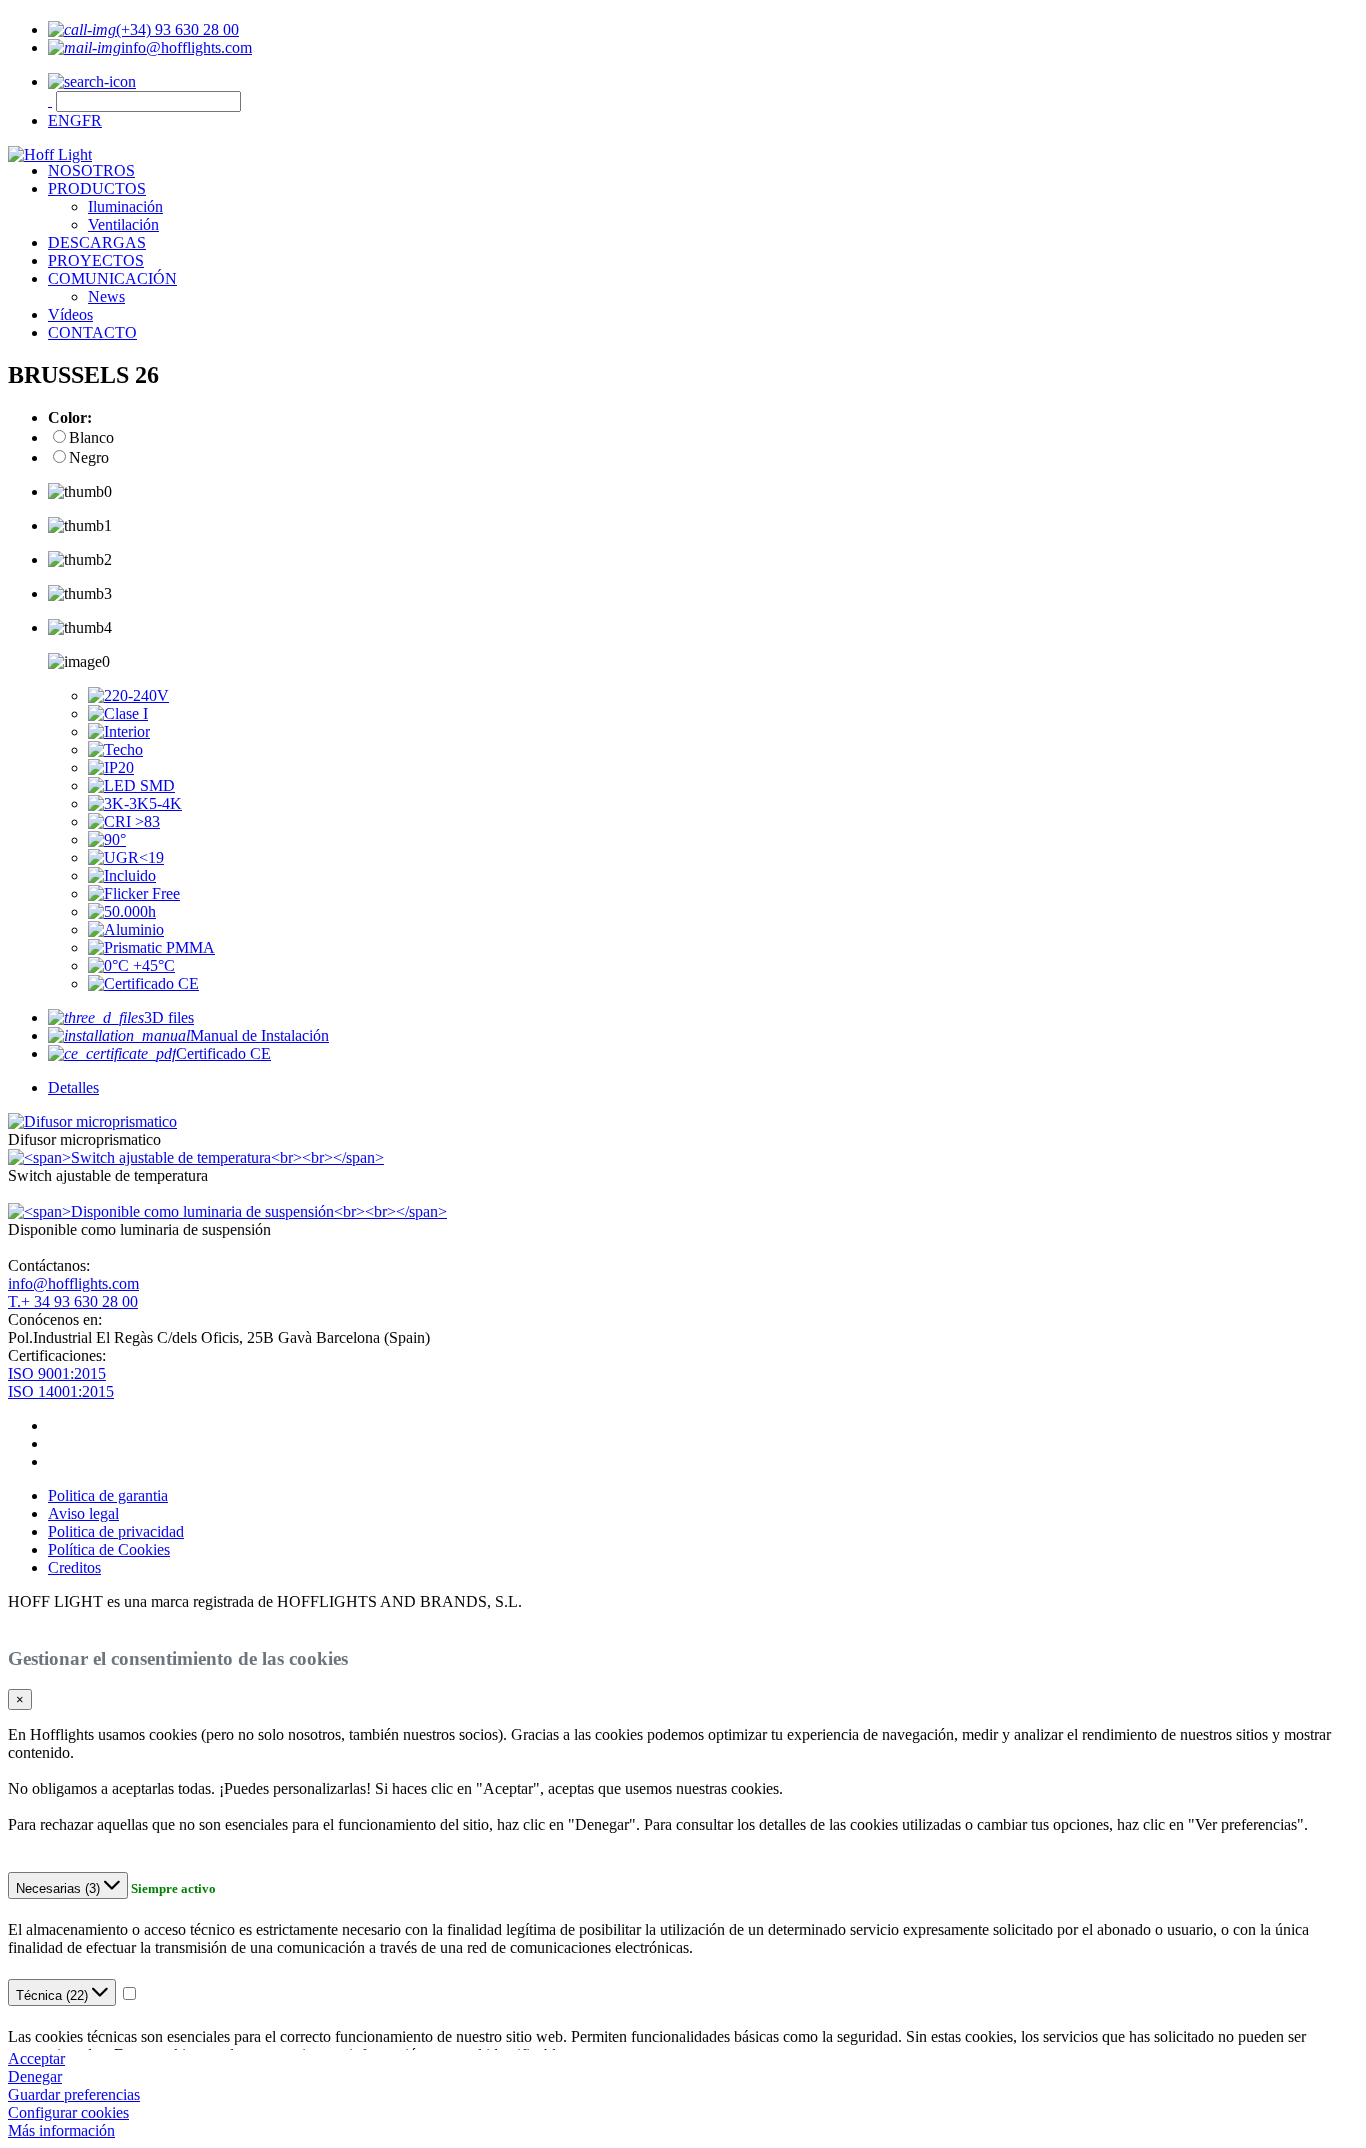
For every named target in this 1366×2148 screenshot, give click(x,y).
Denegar (35, 2076)
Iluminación (125, 206)
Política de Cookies (109, 1549)
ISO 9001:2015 (57, 1373)
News (106, 296)
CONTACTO (92, 332)
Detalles (73, 1087)
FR (92, 120)
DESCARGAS (97, 242)
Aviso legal (83, 1513)
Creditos (74, 1567)
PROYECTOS (96, 260)
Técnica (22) (54, 1995)
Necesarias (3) (60, 1888)
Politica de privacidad (116, 1531)
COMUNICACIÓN (112, 278)
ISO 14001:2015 (61, 1391)
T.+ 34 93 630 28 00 (73, 1301)
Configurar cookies (68, 2112)
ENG (65, 120)
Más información (61, 2130)
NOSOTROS (91, 170)
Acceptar (36, 2058)
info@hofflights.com (73, 1283)
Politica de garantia (108, 1495)
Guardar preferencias (74, 2094)
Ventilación (123, 224)
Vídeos (70, 314)
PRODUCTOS (97, 188)
